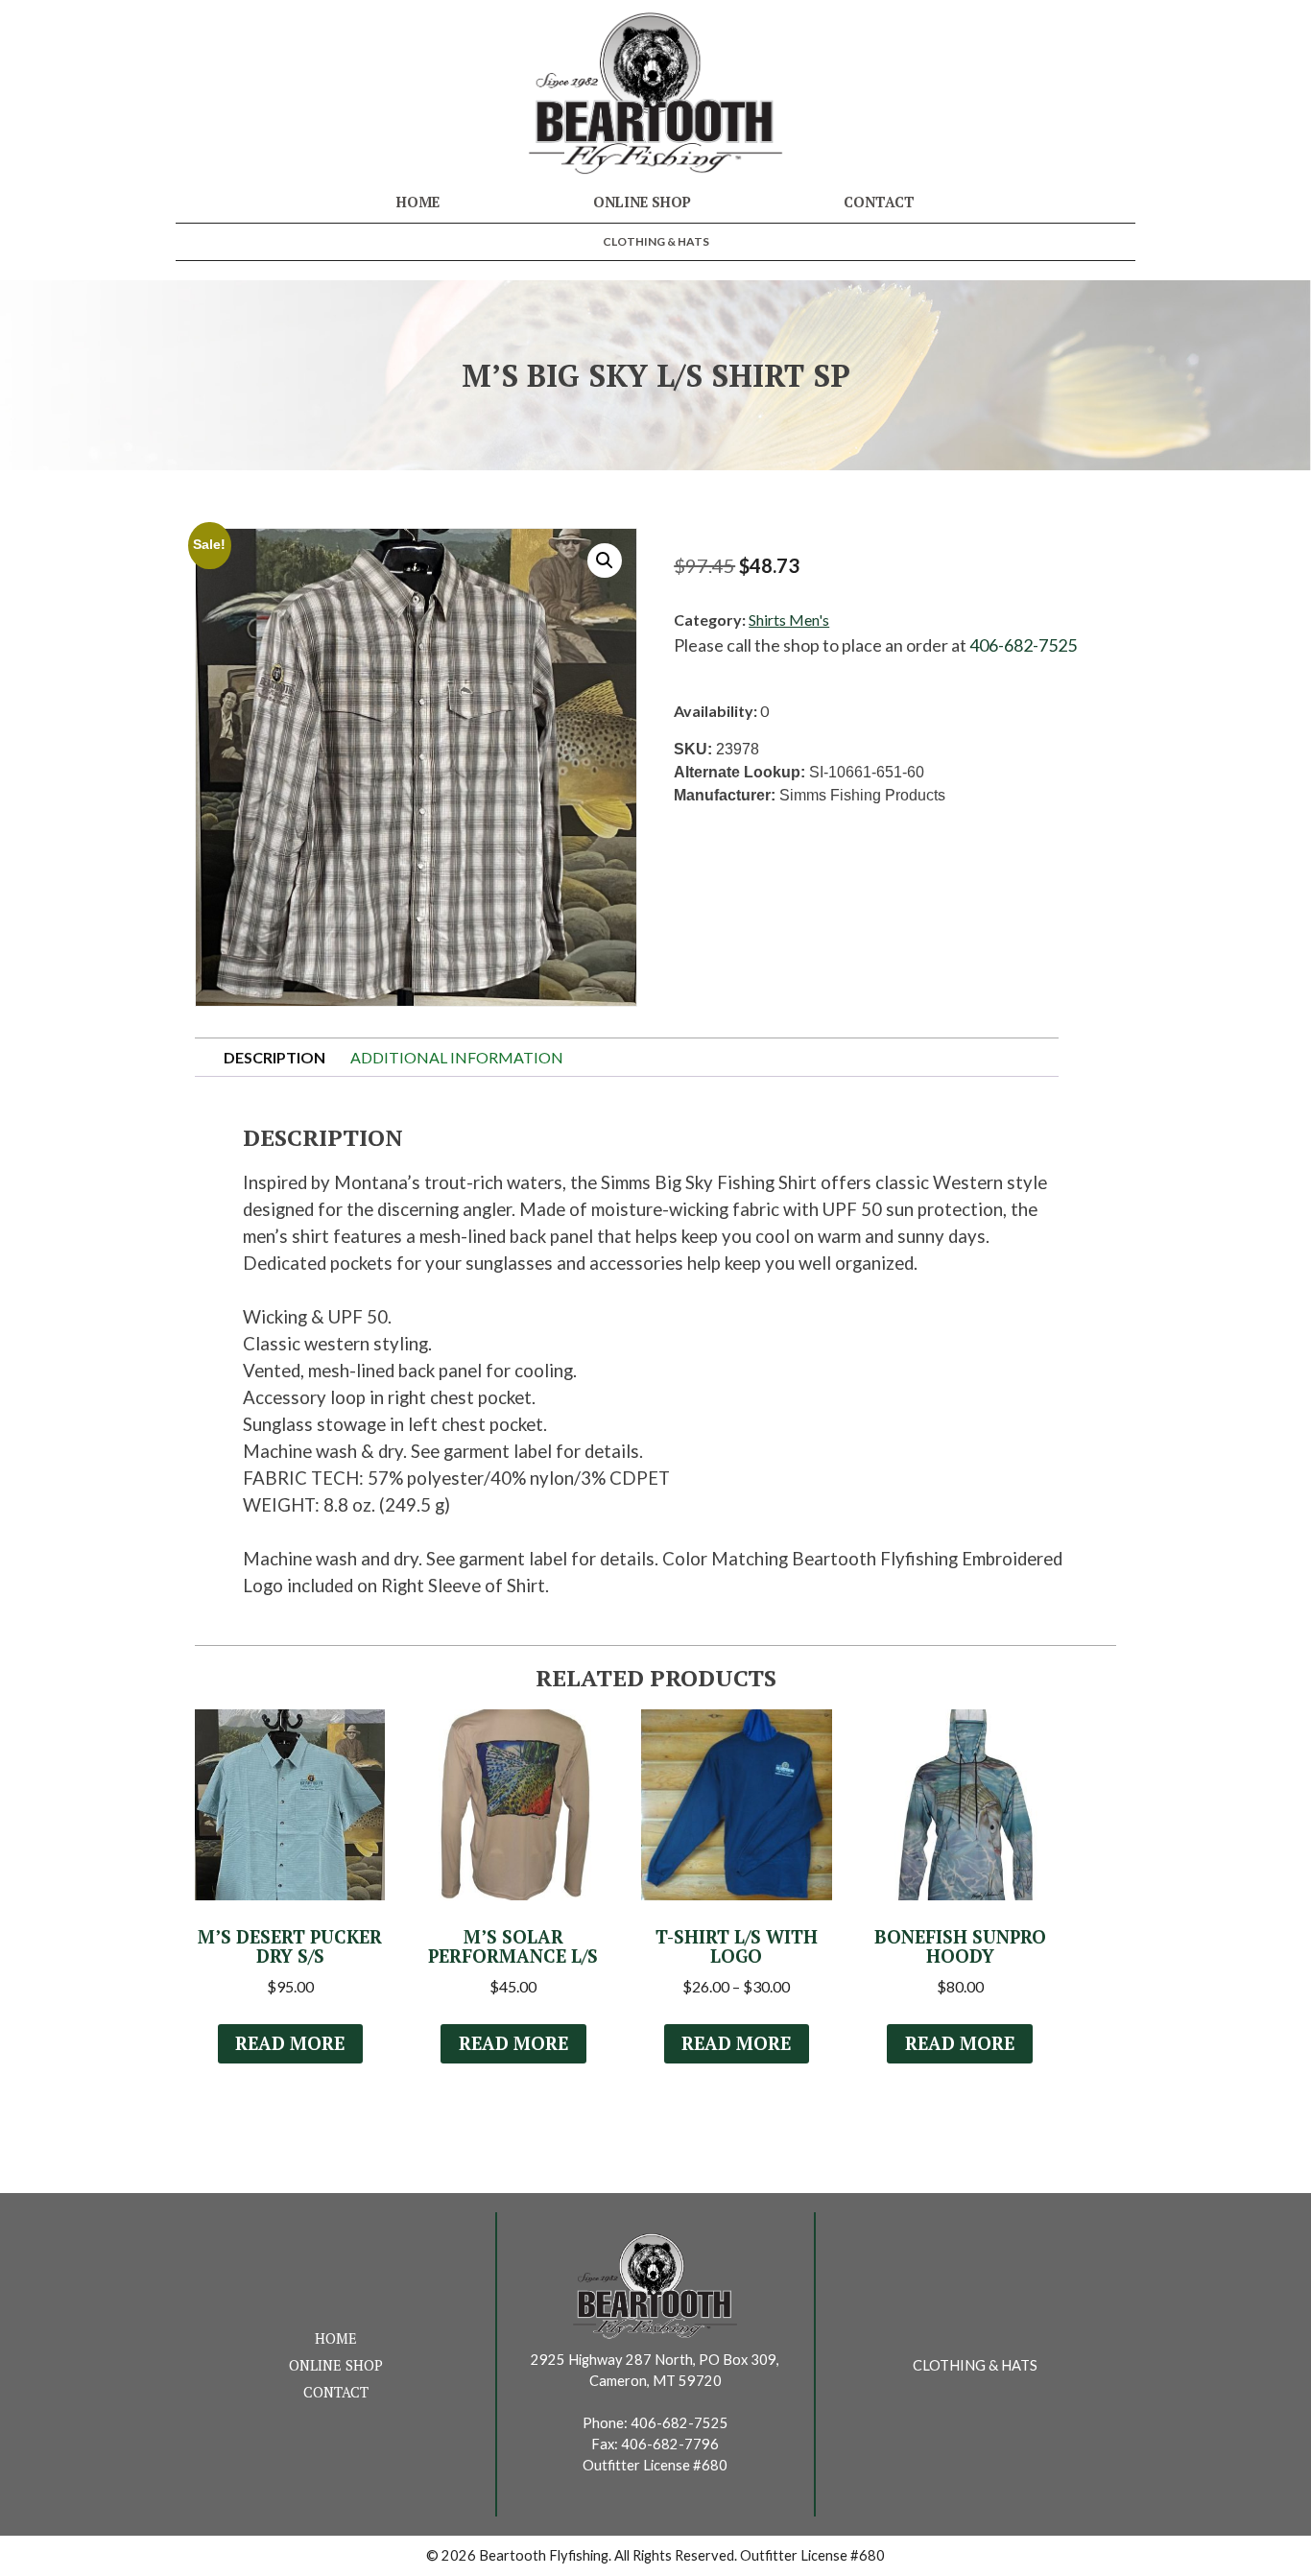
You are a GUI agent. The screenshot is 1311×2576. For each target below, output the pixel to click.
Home (418, 202)
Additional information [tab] (457, 1057)
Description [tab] (274, 1057)
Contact (879, 202)
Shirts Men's (789, 620)
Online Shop (642, 202)
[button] (605, 561)
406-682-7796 (670, 2444)
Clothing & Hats (656, 241)
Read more (290, 2043)
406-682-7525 (1023, 645)
